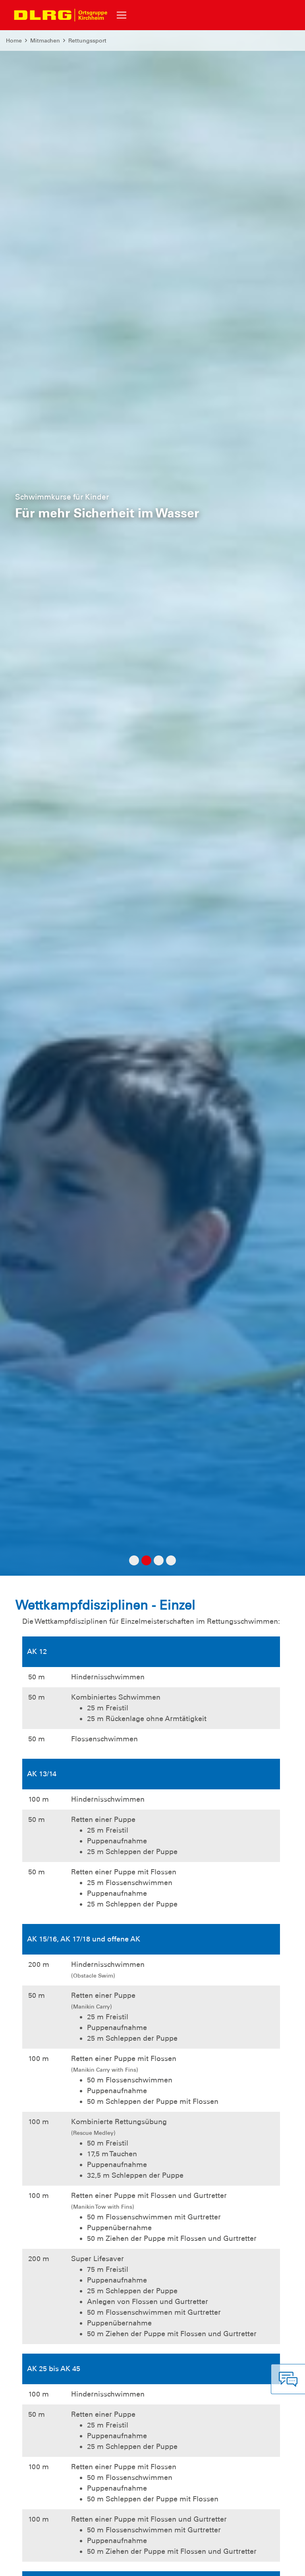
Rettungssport (87, 41)
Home (14, 41)
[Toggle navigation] (122, 15)
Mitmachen (45, 41)
